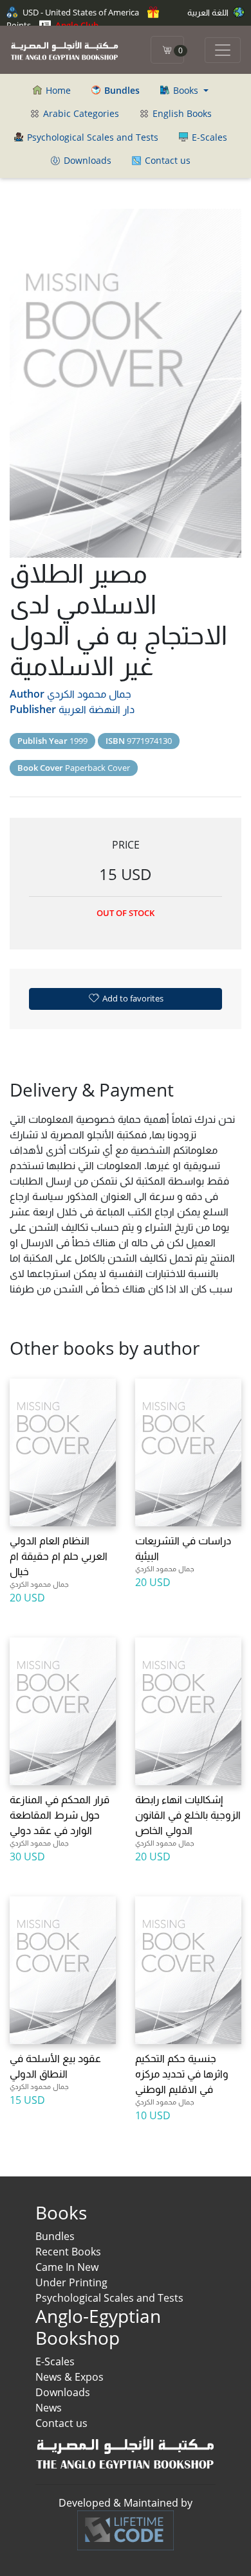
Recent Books (68, 2252)
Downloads (86, 160)
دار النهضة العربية (97, 709)
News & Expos (70, 2377)
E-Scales (208, 137)
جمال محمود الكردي (89, 694)
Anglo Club (76, 25)
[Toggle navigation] (223, 50)
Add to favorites (132, 998)
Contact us (166, 160)
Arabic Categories (80, 113)
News (49, 2408)
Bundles (55, 2236)
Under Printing (71, 2282)
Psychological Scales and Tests (91, 137)
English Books (181, 113)
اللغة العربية (209, 12)
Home (57, 90)
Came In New (67, 2267)
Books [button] (186, 90)
